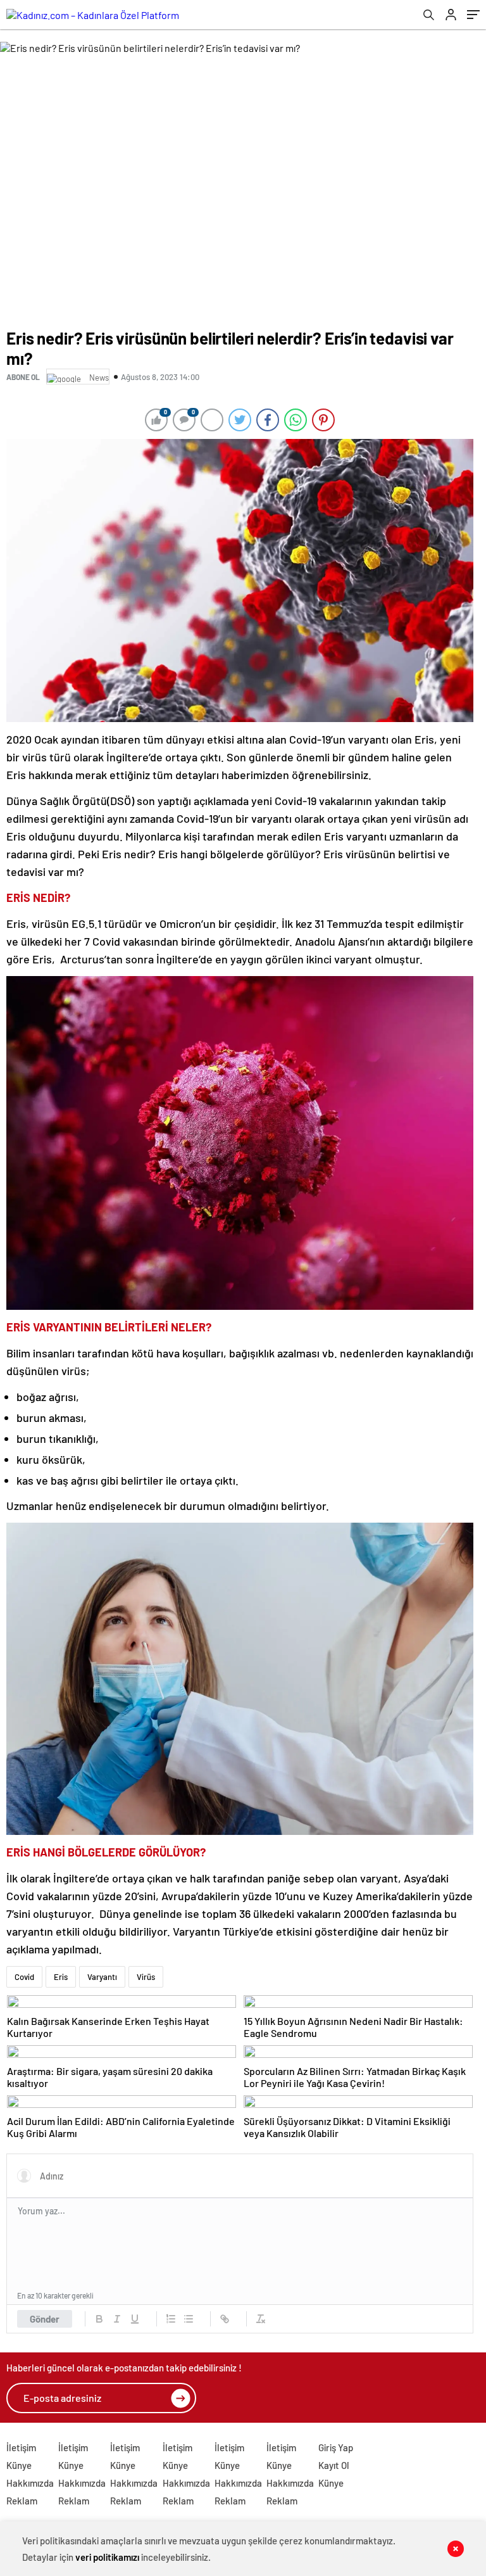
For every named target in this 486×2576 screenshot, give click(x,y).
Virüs (146, 1977)
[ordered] (171, 2319)
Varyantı (102, 1977)
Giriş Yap (336, 2447)
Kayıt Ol (334, 2465)
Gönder (45, 2319)
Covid (24, 1977)
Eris (61, 1977)
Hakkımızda (30, 2483)
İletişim (21, 2447)
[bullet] (189, 2319)
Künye (19, 2465)
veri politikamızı (107, 2557)
